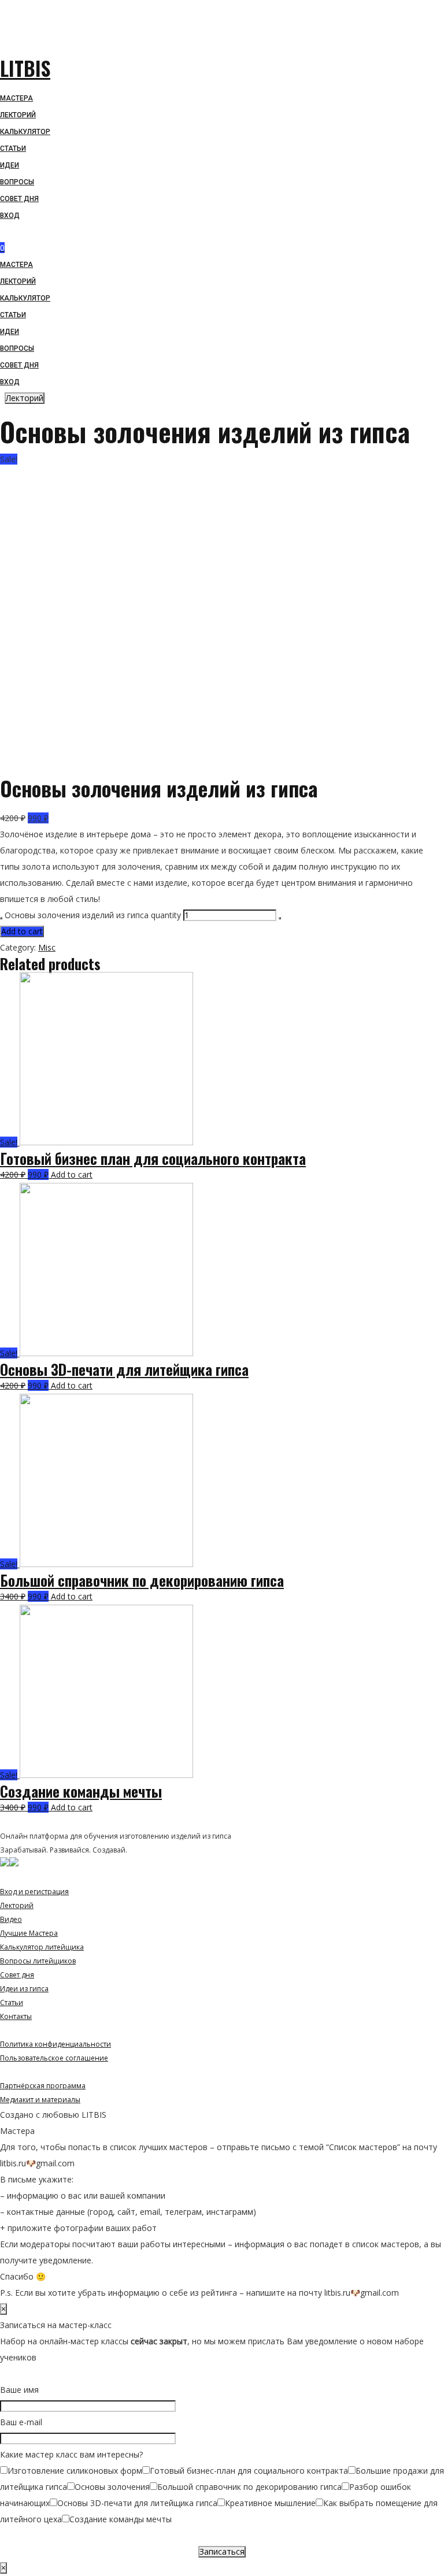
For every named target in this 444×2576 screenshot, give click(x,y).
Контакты (16, 2016)
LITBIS (25, 68)
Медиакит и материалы (40, 2100)
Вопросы (17, 348)
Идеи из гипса (24, 1989)
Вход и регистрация (34, 1892)
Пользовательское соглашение (54, 2058)
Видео (11, 1919)
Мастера (16, 265)
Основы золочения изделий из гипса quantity (93, 915)
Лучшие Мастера (29, 1933)
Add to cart (22, 931)
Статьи (13, 315)
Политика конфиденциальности (55, 2044)
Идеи (10, 332)
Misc (47, 947)
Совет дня (19, 365)
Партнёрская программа (43, 2086)
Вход (10, 382)
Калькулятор (25, 298)
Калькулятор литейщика (42, 1947)
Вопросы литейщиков (38, 1961)
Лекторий (18, 281)
